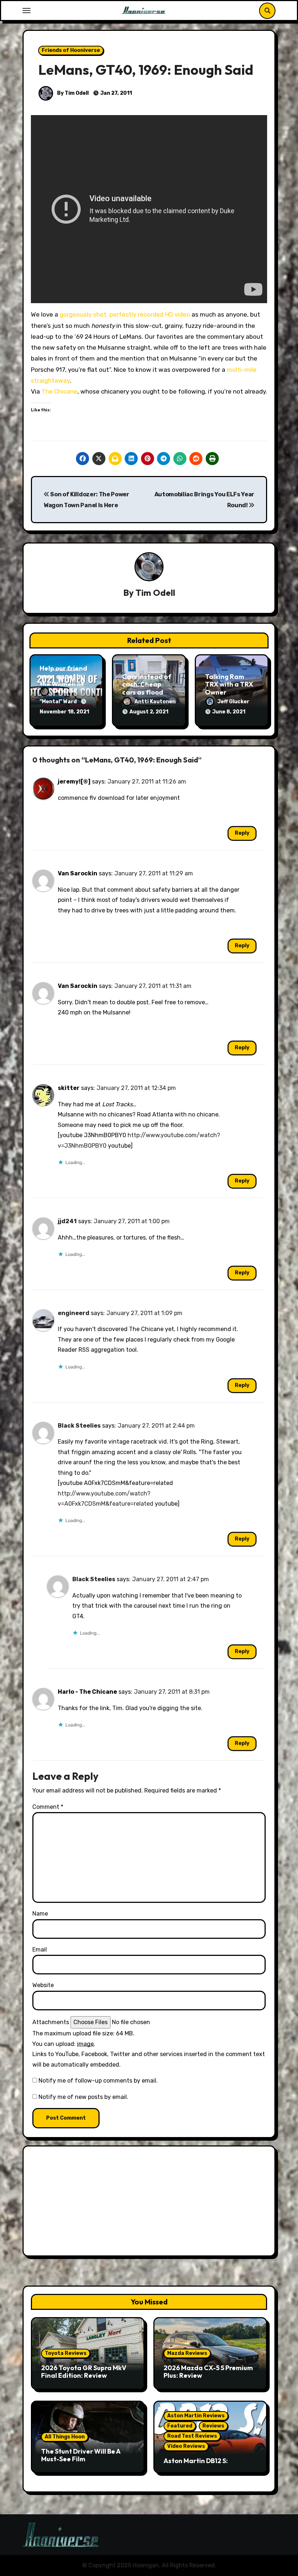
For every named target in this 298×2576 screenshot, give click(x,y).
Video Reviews (186, 2446)
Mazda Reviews (187, 2353)
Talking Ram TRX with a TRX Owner (229, 684)
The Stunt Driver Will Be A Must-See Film (81, 2455)
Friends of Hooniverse (71, 50)
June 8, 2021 (229, 712)
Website (43, 1985)
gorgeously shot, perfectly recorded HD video (125, 314)
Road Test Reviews (192, 2436)
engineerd (74, 1313)
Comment (48, 1807)
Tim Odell (155, 593)
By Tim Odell (72, 93)
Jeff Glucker (233, 702)
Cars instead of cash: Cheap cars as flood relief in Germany (147, 692)
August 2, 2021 (149, 712)
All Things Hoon (65, 2437)
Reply (242, 833)
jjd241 (67, 1221)
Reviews (213, 2426)
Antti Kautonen (155, 702)
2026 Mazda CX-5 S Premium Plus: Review (208, 2372)
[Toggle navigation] (27, 11)
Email (40, 1950)
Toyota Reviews (66, 2353)
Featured (180, 2426)
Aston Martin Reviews (196, 2416)
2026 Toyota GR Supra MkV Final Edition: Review (84, 2372)
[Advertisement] (150, 2203)
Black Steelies (79, 1426)
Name (40, 1914)
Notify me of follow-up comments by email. (98, 2081)
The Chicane (59, 391)
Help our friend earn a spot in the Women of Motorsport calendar (63, 684)
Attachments (51, 2022)
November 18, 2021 (64, 712)
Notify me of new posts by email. (83, 2097)
